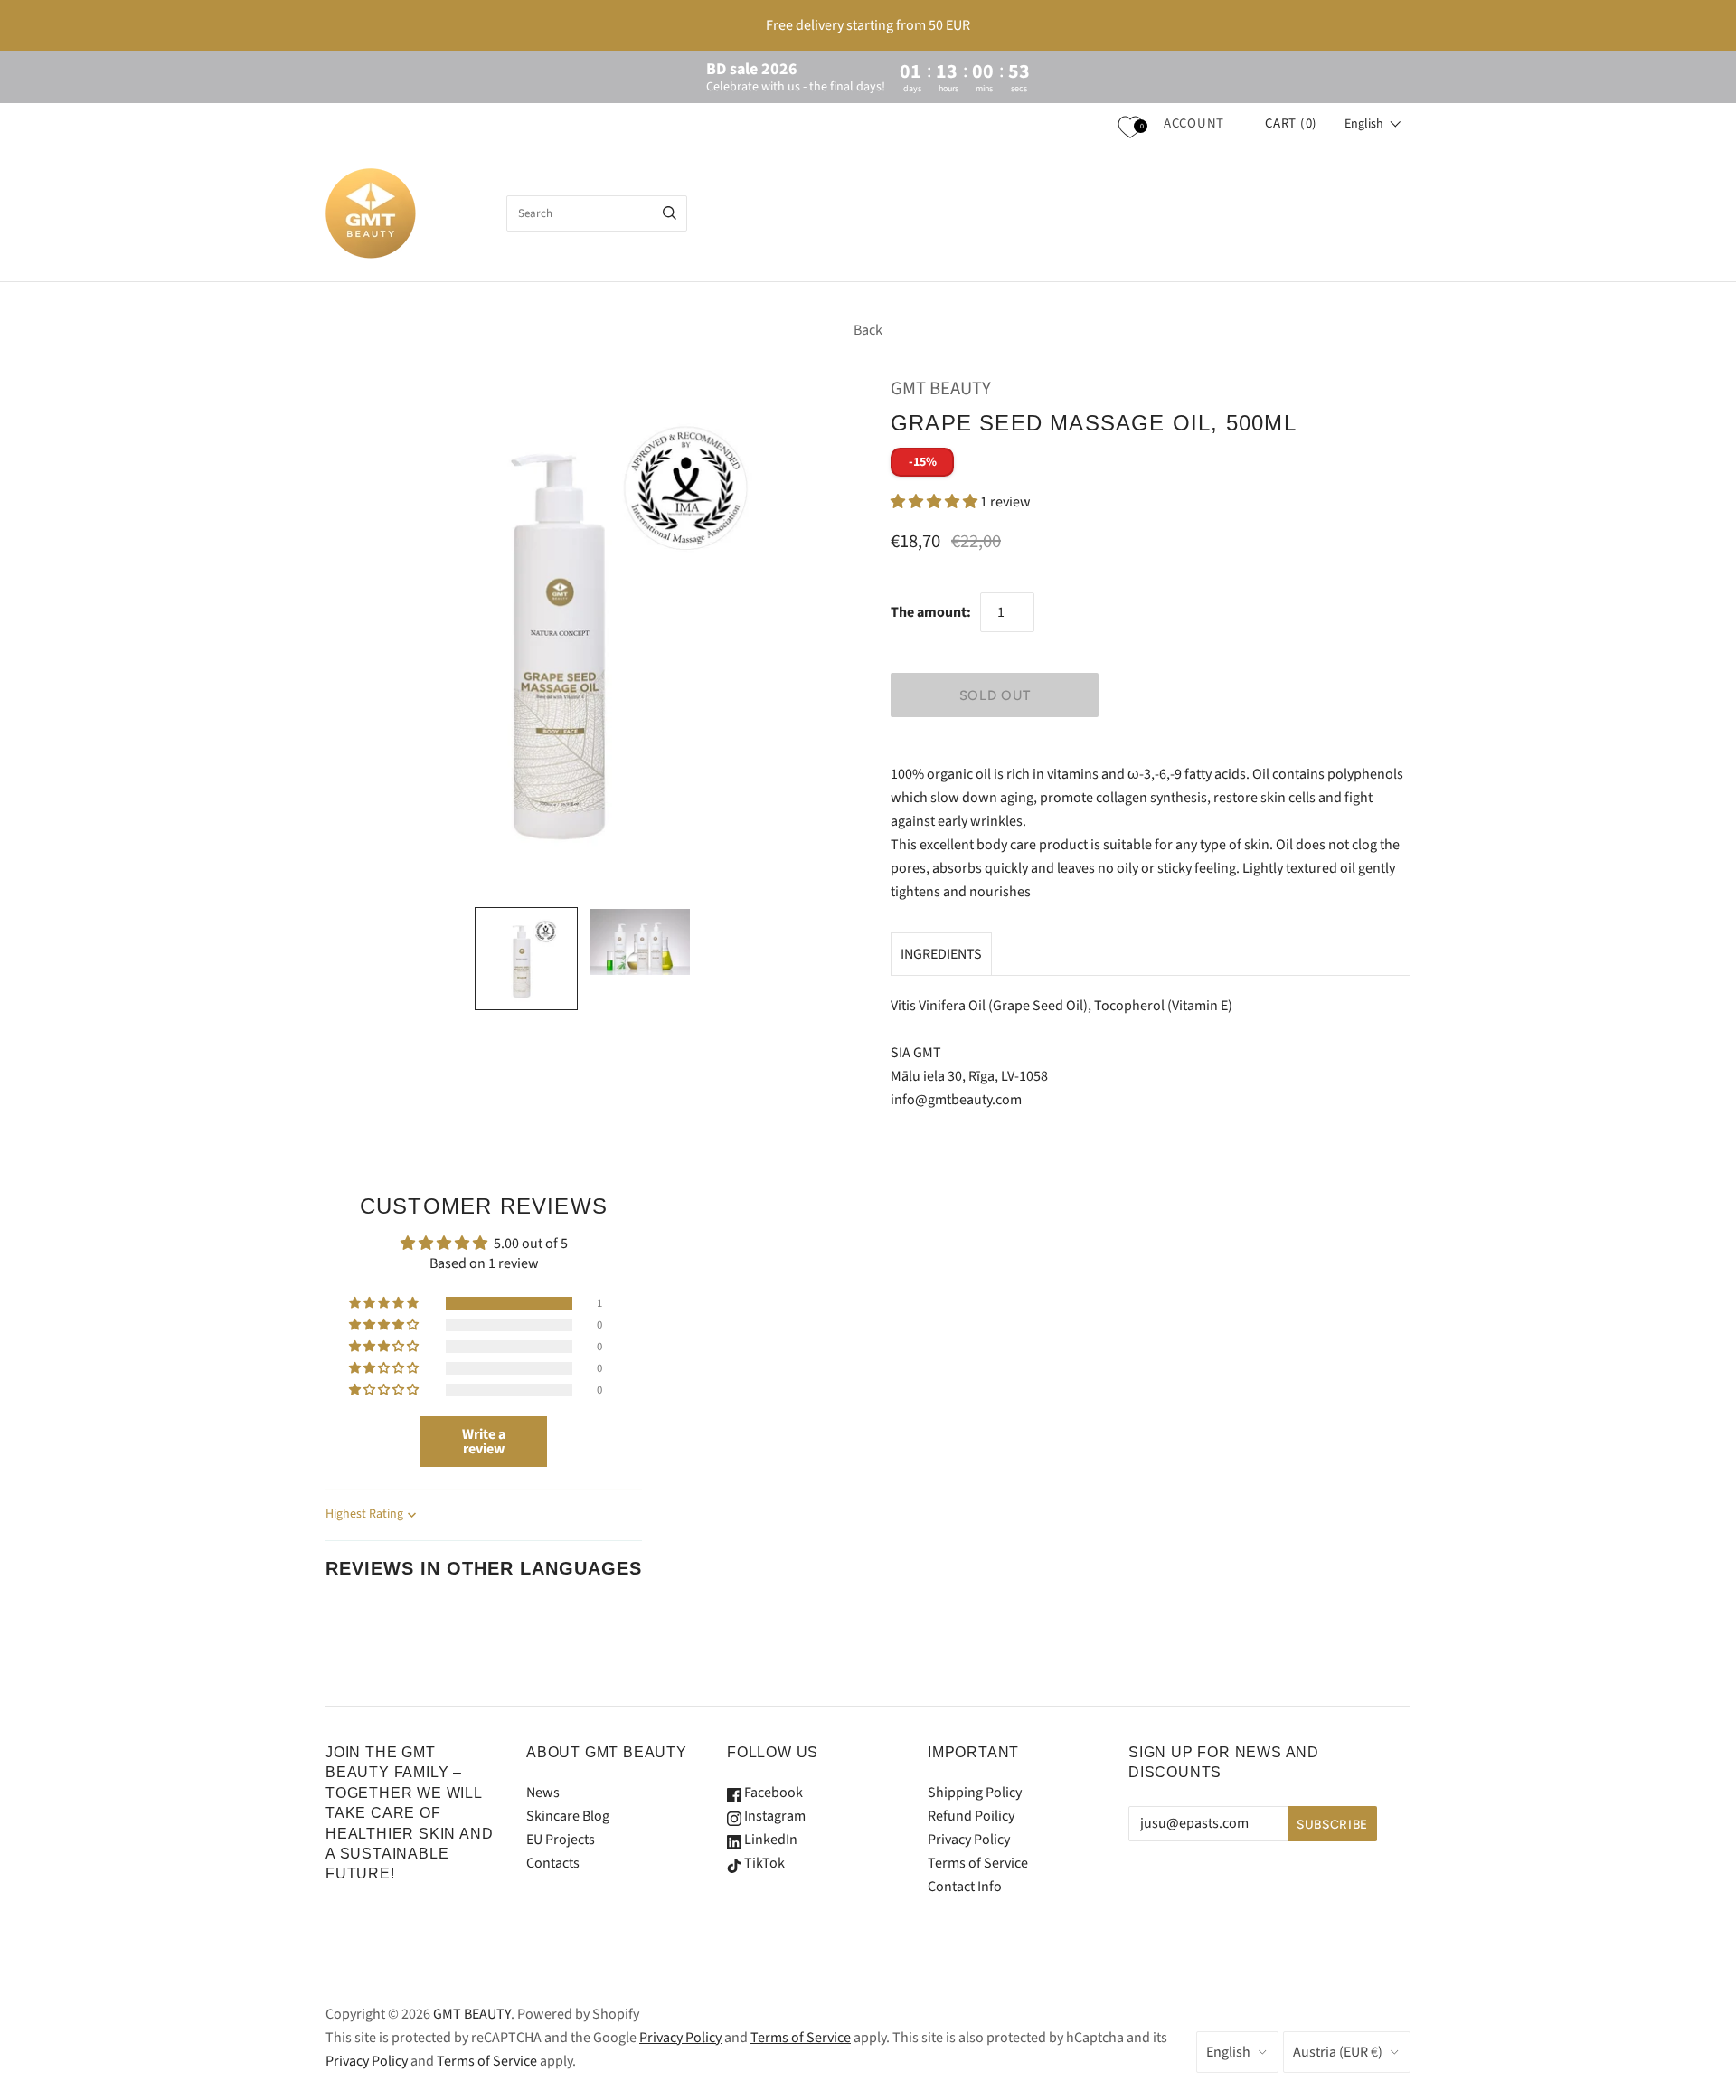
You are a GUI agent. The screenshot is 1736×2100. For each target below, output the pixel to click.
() (1291, 123)
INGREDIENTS (941, 954)
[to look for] (670, 213)
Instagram (774, 1816)
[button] (1373, 124)
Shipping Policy (975, 1793)
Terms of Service (978, 1863)
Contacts (553, 1863)
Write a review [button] (484, 1442)
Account (1194, 123)
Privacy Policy (969, 1840)
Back (868, 330)
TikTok (763, 1863)
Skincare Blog (568, 1816)
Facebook (772, 1793)
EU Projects (561, 1840)
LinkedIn (769, 1840)
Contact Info (965, 1887)
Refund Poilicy (971, 1816)
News (543, 1793)
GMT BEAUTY (941, 388)
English (1228, 2052)
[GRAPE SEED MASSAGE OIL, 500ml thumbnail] (526, 959)
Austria (1338, 2052)
